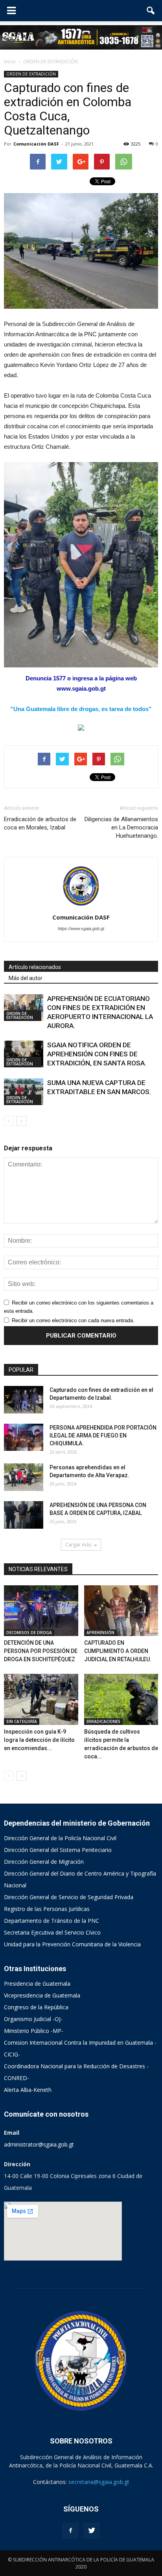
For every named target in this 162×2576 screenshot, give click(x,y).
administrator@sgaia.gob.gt (39, 2144)
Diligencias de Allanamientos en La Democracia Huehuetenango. (121, 827)
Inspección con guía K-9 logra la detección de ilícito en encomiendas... (39, 1740)
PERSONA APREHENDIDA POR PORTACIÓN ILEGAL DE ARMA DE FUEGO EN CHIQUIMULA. (103, 1435)
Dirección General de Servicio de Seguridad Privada (69, 1897)
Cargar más (78, 1545)
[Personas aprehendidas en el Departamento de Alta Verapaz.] (24, 1477)
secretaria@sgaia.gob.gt (99, 2482)
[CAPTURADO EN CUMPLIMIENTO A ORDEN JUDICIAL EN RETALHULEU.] (121, 1611)
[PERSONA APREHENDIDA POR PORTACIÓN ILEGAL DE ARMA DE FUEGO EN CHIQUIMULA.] (24, 1437)
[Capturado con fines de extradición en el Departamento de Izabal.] (24, 1400)
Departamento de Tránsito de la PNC (52, 1921)
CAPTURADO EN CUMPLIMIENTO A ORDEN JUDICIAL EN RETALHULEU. (118, 1651)
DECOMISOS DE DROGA (29, 1633)
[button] (151, 11)
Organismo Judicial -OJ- (33, 2019)
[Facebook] (70, 2531)
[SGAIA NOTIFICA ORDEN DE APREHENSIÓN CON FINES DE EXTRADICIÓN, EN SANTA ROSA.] (24, 1054)
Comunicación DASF (36, 144)
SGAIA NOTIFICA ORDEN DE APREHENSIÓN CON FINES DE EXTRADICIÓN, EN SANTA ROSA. (97, 1054)
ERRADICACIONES (103, 1721)
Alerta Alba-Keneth (28, 2090)
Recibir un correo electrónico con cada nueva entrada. (73, 1320)
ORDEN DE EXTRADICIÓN (31, 74)
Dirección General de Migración (44, 1862)
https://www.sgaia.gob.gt (81, 929)
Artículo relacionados (35, 967)
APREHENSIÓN (100, 1633)
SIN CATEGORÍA (22, 1721)
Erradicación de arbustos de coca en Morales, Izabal (40, 823)
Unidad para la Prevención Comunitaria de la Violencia (72, 1944)
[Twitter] (92, 2531)
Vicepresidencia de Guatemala (42, 1995)
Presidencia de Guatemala (37, 1984)
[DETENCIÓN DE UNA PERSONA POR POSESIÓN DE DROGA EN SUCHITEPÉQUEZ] (41, 1611)
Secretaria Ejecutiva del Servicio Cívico (52, 1932)
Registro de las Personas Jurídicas (47, 1909)
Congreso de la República (36, 2007)
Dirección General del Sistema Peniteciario (58, 1850)
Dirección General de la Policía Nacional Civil (60, 1838)
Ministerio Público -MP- (34, 2031)
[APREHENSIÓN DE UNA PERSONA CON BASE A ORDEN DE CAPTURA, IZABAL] (24, 1515)
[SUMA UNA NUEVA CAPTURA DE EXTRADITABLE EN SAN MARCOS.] (24, 1092)
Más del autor (26, 978)
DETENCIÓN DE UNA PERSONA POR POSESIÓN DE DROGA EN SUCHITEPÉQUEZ (41, 1651)
